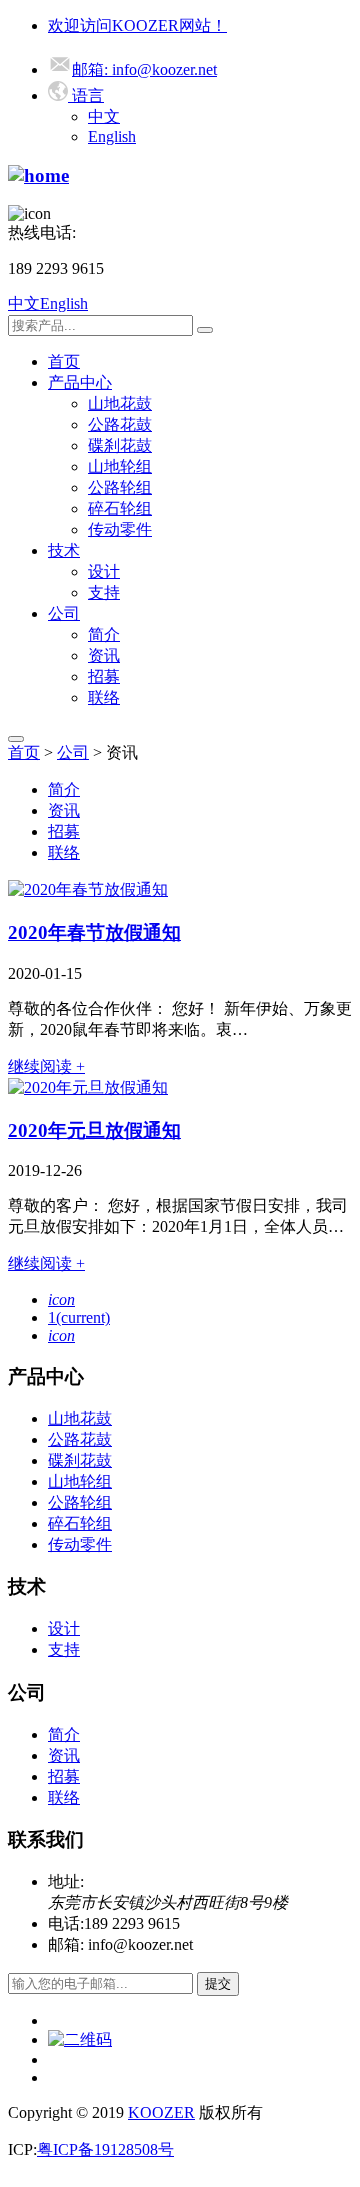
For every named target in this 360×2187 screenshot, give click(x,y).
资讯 (104, 655)
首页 (64, 361)
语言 (86, 95)
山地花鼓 (120, 403)
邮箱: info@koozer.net (144, 69)
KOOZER (161, 2112)
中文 (104, 116)
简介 (104, 634)
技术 (64, 550)
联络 (104, 697)
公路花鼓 (120, 424)
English (112, 136)
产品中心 (80, 382)
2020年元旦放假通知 (94, 1130)
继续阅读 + (46, 1066)
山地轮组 (120, 466)
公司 (64, 613)
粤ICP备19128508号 (105, 2149)
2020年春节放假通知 (94, 932)
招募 (104, 676)
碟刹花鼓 (120, 445)
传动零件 (120, 529)
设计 (104, 571)
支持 (104, 592)
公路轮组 (120, 487)
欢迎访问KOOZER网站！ (137, 25)
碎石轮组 (120, 508)
